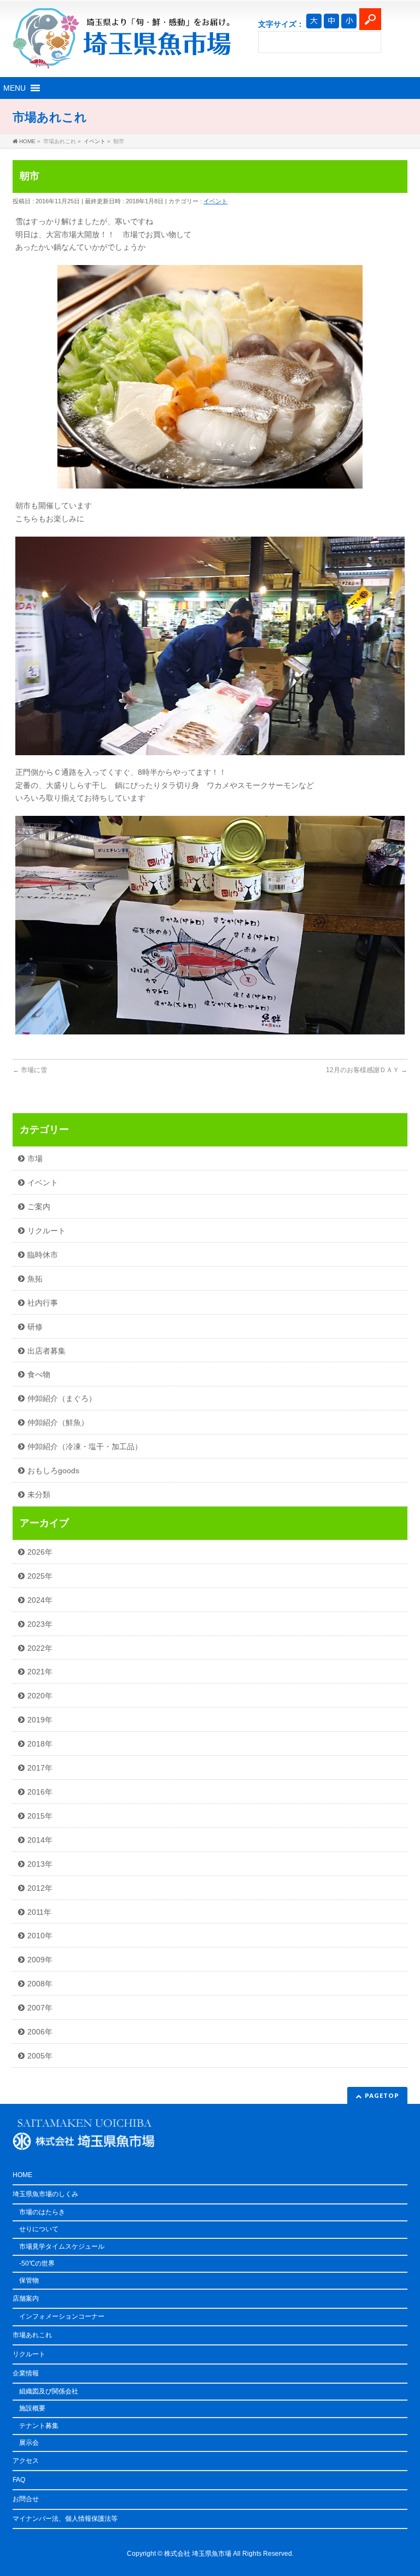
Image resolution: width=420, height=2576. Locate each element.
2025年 (40, 1576)
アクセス (26, 2461)
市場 (35, 1158)
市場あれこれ (32, 2335)
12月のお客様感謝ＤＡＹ (367, 1070)
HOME (22, 2175)
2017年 (40, 1768)
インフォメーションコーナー (62, 2316)
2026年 (40, 1552)
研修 (35, 1327)
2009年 (40, 1960)
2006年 (40, 2032)
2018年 (40, 1744)
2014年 (40, 1840)
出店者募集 (46, 1351)
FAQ (19, 2480)
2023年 (40, 1624)
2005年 (40, 2056)
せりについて (39, 2229)
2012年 (40, 1888)
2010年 (40, 1936)
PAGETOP (382, 2095)
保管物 (29, 2280)
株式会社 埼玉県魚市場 (198, 2554)
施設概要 (32, 2408)
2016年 (40, 1792)
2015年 (40, 1816)
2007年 (40, 2008)
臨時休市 (43, 1255)
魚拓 (35, 1279)
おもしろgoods (53, 1471)
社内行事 (43, 1303)
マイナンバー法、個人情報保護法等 (65, 2519)
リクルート (46, 1231)
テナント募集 (39, 2426)
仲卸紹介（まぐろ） (62, 1398)
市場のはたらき (42, 2212)
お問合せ (26, 2499)
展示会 (29, 2443)
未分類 (39, 1495)
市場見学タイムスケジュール (62, 2246)
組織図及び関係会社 (49, 2391)
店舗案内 (26, 2298)
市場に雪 (30, 1070)
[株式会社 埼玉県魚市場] (122, 56)
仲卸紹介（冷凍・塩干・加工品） (85, 1446)
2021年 (40, 1672)
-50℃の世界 (37, 2263)
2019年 (40, 1720)
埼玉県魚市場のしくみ (45, 2194)
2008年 (40, 1984)
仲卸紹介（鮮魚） (58, 1422)
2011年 (39, 1912)
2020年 (40, 1696)
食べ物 (39, 1374)
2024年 (40, 1600)
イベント (215, 201)
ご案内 (39, 1207)
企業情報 (26, 2373)
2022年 (40, 1648)
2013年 (40, 1864)
